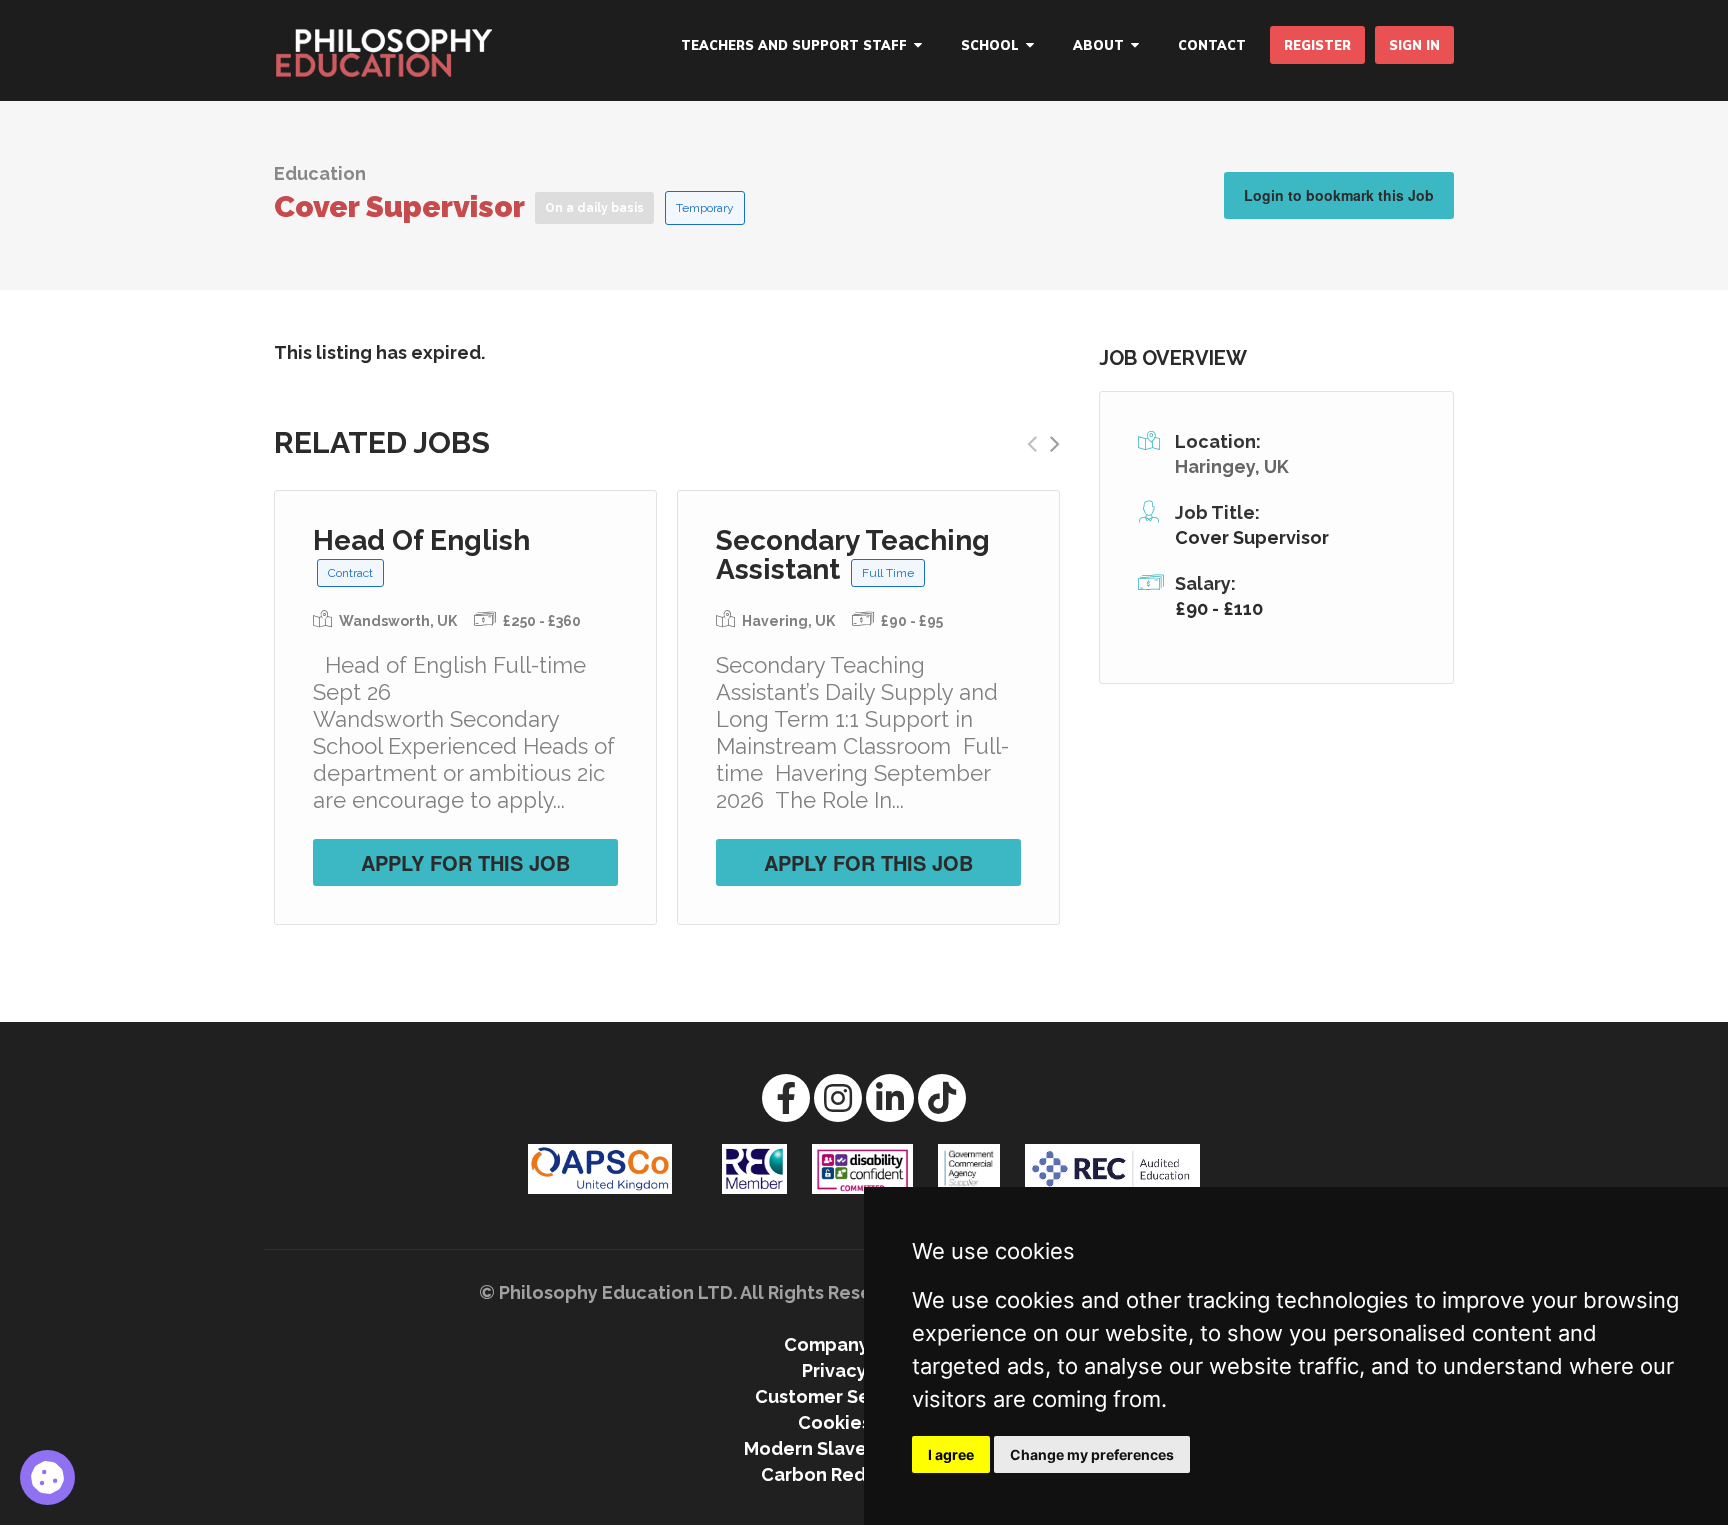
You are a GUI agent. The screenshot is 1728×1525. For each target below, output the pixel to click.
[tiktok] (942, 1098)
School (990, 45)
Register (1317, 45)
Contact (1212, 45)
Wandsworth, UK (398, 621)
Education (320, 173)
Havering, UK (788, 621)
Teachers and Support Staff (794, 45)
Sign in (1414, 45)
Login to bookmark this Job (1339, 195)
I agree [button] (951, 1454)
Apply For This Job (465, 862)
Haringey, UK (1232, 466)
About (1098, 45)
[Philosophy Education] (384, 53)
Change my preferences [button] (1092, 1454)
